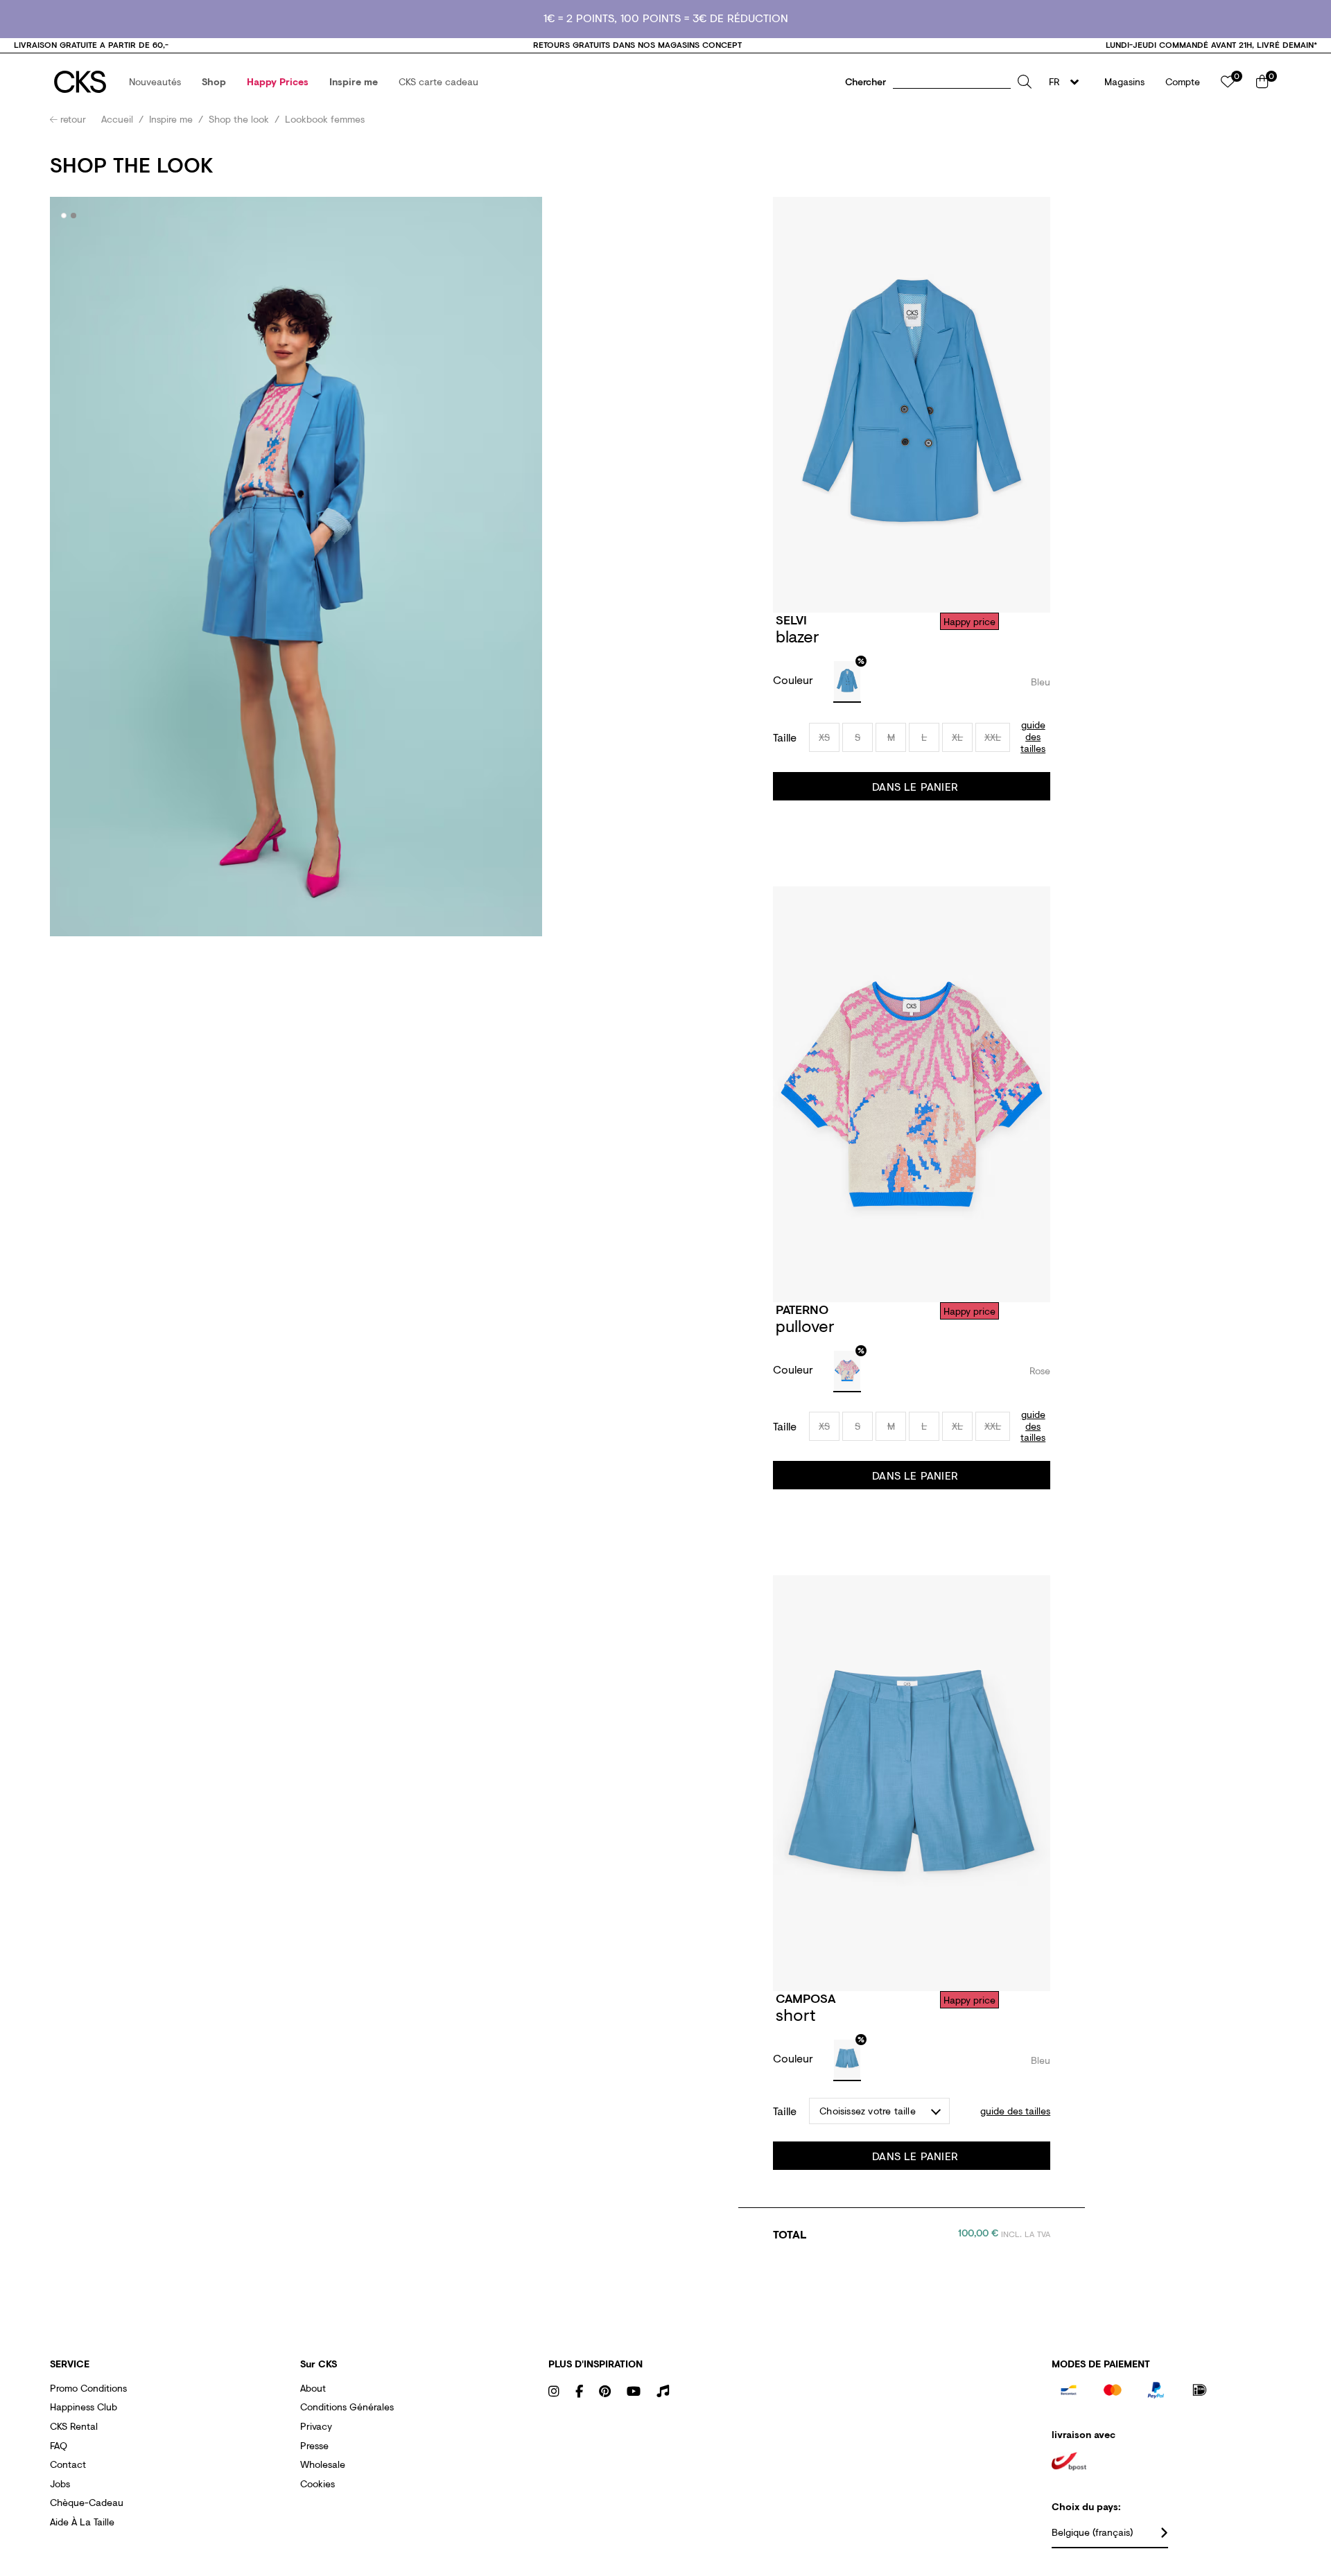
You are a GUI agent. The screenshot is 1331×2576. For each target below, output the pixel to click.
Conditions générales (347, 2407)
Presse (314, 2445)
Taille (785, 737)
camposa (806, 1998)
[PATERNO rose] (847, 1372)
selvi (791, 620)
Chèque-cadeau (87, 2502)
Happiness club (84, 2407)
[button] (155, 82)
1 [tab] (64, 216)
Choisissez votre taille (868, 2111)
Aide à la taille (82, 2522)
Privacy (316, 2426)
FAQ (59, 2445)
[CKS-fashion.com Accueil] (80, 82)
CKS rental (74, 2426)
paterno (802, 1309)
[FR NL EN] (1068, 82)
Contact (68, 2464)
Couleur (795, 680)
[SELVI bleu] (847, 682)
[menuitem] (155, 82)
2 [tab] (74, 216)
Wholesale (323, 2464)
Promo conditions (88, 2388)
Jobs (60, 2483)
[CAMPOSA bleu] (847, 2060)
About (313, 2388)
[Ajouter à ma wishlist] (1037, 621)
